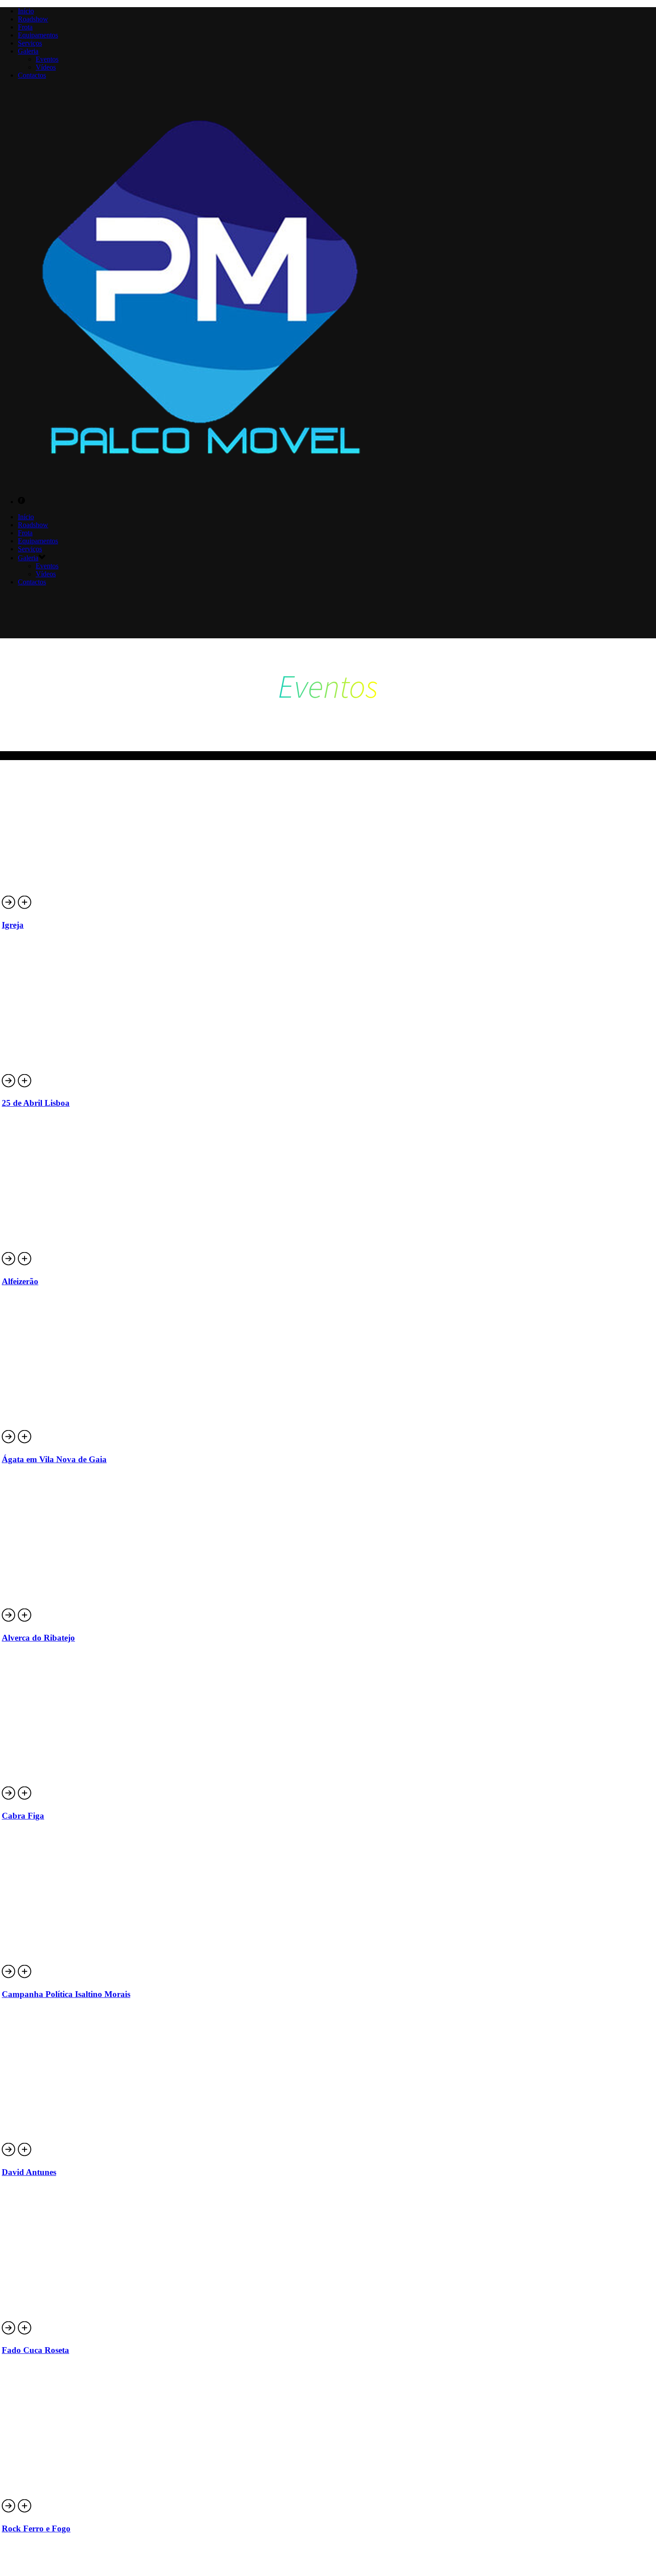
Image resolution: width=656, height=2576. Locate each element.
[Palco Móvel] (201, 486)
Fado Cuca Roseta (35, 2350)
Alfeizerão (20, 1281)
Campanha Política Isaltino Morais (66, 1994)
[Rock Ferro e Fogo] (25, 2511)
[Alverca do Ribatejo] (25, 1620)
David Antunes (29, 2172)
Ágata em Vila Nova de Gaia (54, 1459)
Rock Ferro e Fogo (36, 2528)
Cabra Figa (23, 1816)
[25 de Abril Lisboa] (25, 1086)
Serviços (30, 43)
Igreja (13, 925)
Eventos (47, 59)
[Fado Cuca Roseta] (25, 2333)
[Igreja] (25, 908)
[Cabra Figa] (25, 1798)
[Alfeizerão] (25, 1264)
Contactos (32, 75)
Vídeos (46, 67)
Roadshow (33, 19)
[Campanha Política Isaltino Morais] (25, 1977)
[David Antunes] (25, 2155)
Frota (25, 27)
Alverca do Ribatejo (38, 1638)
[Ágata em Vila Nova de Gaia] (25, 1442)
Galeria (28, 51)
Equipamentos (38, 35)
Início (26, 11)
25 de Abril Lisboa (36, 1103)
